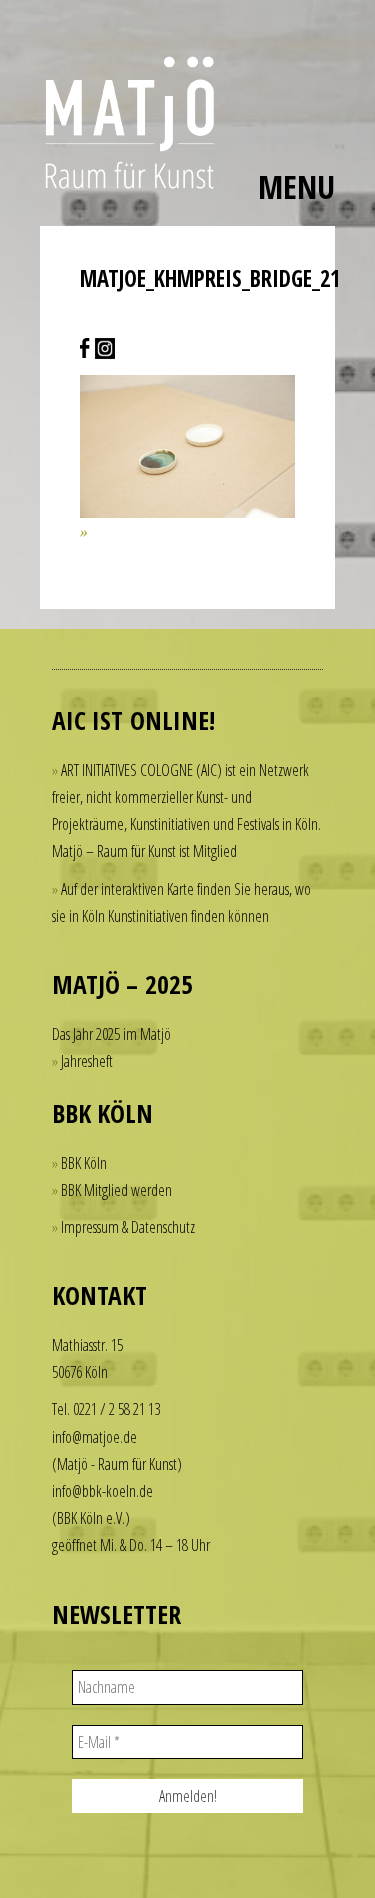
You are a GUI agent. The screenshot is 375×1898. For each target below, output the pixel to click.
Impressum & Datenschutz (128, 1227)
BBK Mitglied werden (116, 1190)
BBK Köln (84, 1163)
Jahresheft (87, 1061)
